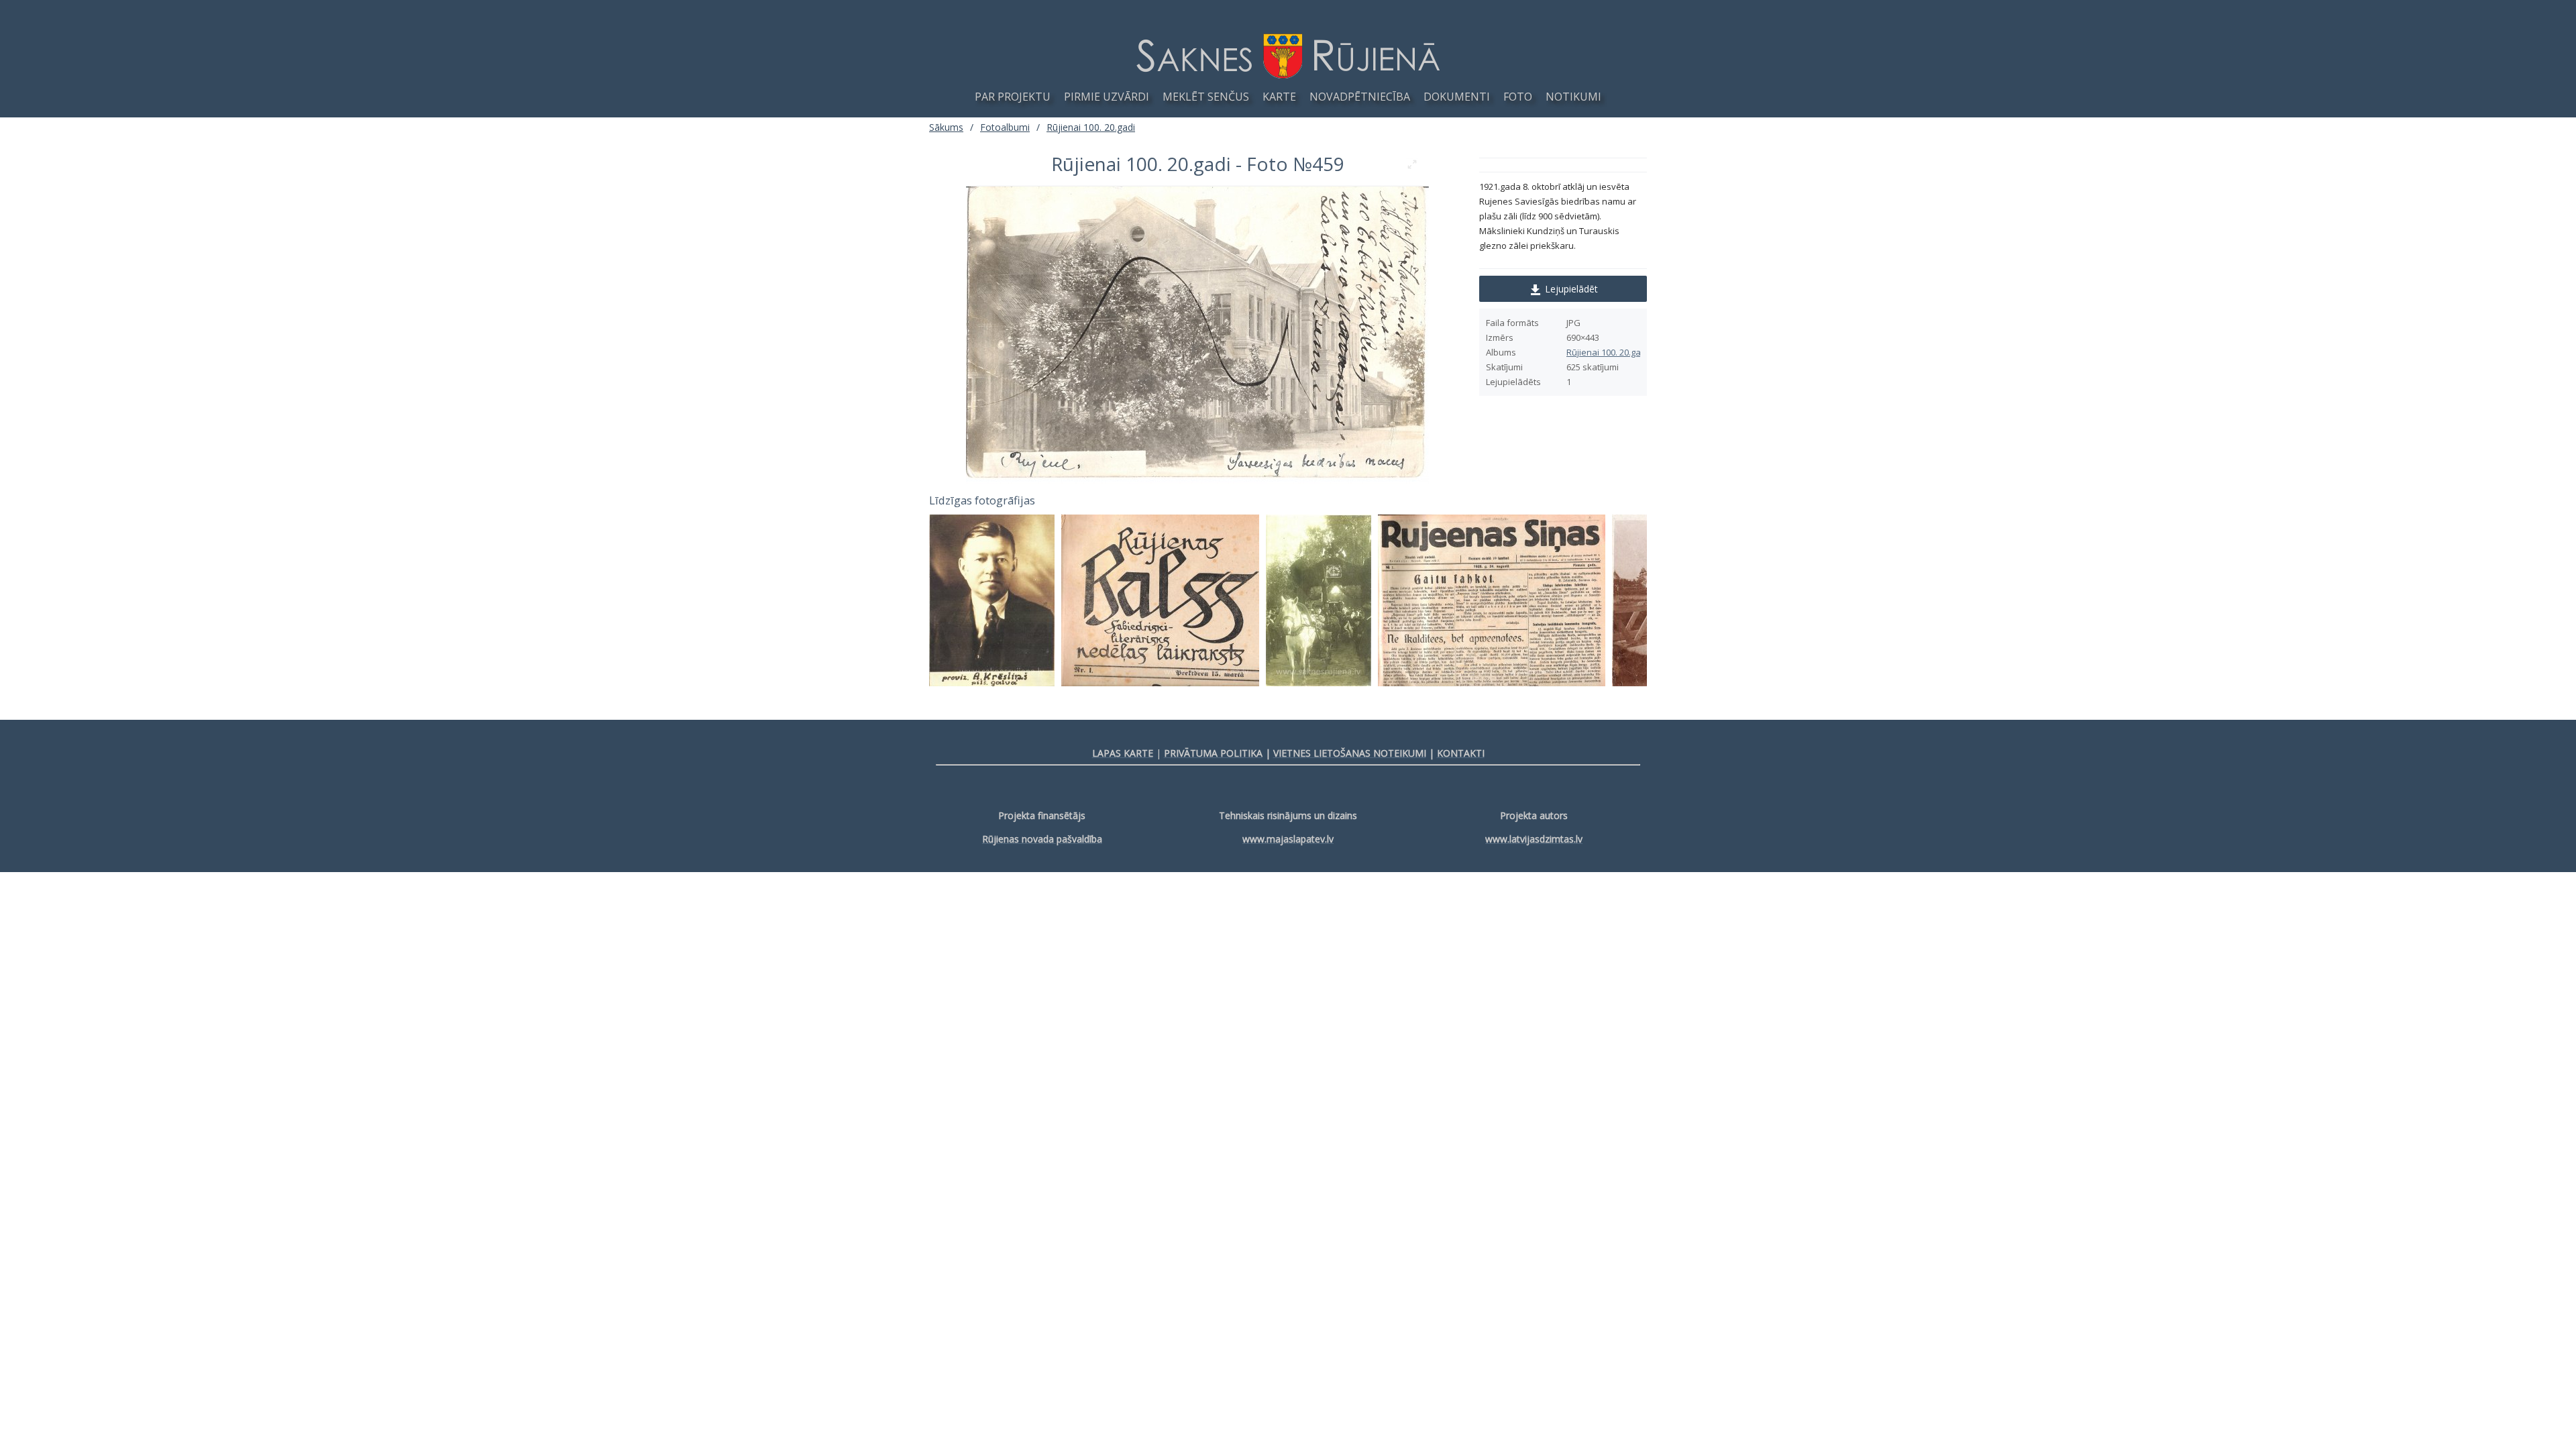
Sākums (946, 127)
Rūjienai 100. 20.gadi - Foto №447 (1186, 600)
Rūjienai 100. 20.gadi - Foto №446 (1028, 600)
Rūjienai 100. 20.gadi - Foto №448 (1360, 600)
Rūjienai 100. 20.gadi (1607, 352)
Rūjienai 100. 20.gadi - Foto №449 (1609, 600)
